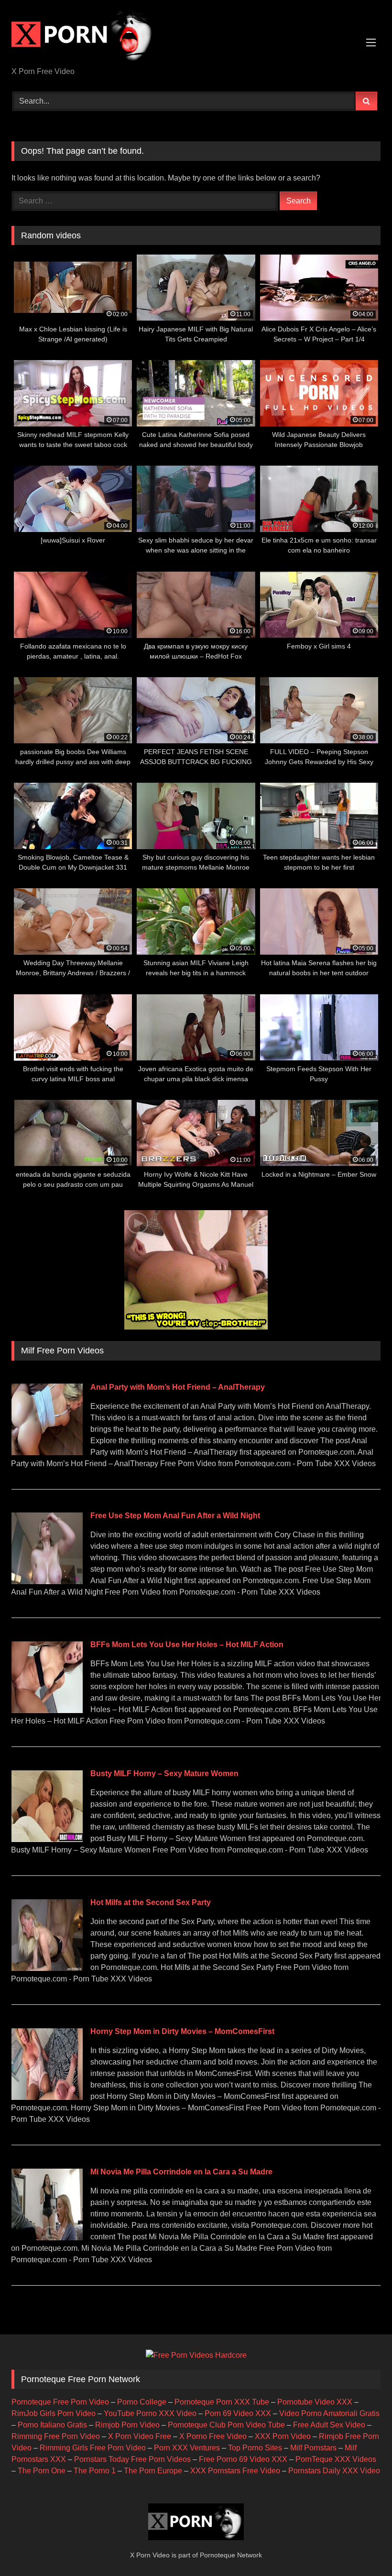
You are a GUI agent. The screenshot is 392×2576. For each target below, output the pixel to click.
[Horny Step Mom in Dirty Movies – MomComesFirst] (47, 2097)
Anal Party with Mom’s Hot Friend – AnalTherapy (178, 1387)
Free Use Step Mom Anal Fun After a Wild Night (175, 1516)
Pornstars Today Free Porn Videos (132, 2459)
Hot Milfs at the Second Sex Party (151, 1902)
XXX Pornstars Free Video (235, 2471)
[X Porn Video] (196, 37)
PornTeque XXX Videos (336, 2459)
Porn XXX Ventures (187, 2448)
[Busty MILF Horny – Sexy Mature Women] (47, 1839)
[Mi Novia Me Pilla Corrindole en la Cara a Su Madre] (47, 2238)
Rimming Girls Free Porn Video (93, 2448)
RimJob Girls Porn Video (54, 2413)
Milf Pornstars (313, 2448)
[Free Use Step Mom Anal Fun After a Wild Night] (47, 1581)
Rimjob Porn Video (127, 2425)
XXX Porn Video (283, 2436)
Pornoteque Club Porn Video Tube (226, 2425)
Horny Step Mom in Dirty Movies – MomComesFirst (182, 2031)
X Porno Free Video (213, 2436)
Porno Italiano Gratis (52, 2425)
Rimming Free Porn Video (56, 2436)
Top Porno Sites (255, 2448)
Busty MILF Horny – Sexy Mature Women (164, 1773)
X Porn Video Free (140, 2436)
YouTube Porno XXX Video (150, 2413)
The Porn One (42, 2471)
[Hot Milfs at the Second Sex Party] (47, 1968)
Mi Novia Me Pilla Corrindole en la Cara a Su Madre (181, 2172)
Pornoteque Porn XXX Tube (222, 2402)
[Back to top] (362, 2548)
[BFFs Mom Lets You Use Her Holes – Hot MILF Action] (47, 1710)
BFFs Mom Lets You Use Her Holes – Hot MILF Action (187, 1645)
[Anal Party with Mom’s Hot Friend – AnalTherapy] (47, 1453)
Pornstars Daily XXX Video (334, 2471)
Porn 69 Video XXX (238, 2413)
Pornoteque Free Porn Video (60, 2402)
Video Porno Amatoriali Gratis (329, 2413)
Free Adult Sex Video (329, 2425)
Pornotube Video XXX (315, 2402)
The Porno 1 (95, 2471)
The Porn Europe (153, 2471)
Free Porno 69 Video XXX (243, 2459)
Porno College (142, 2402)
